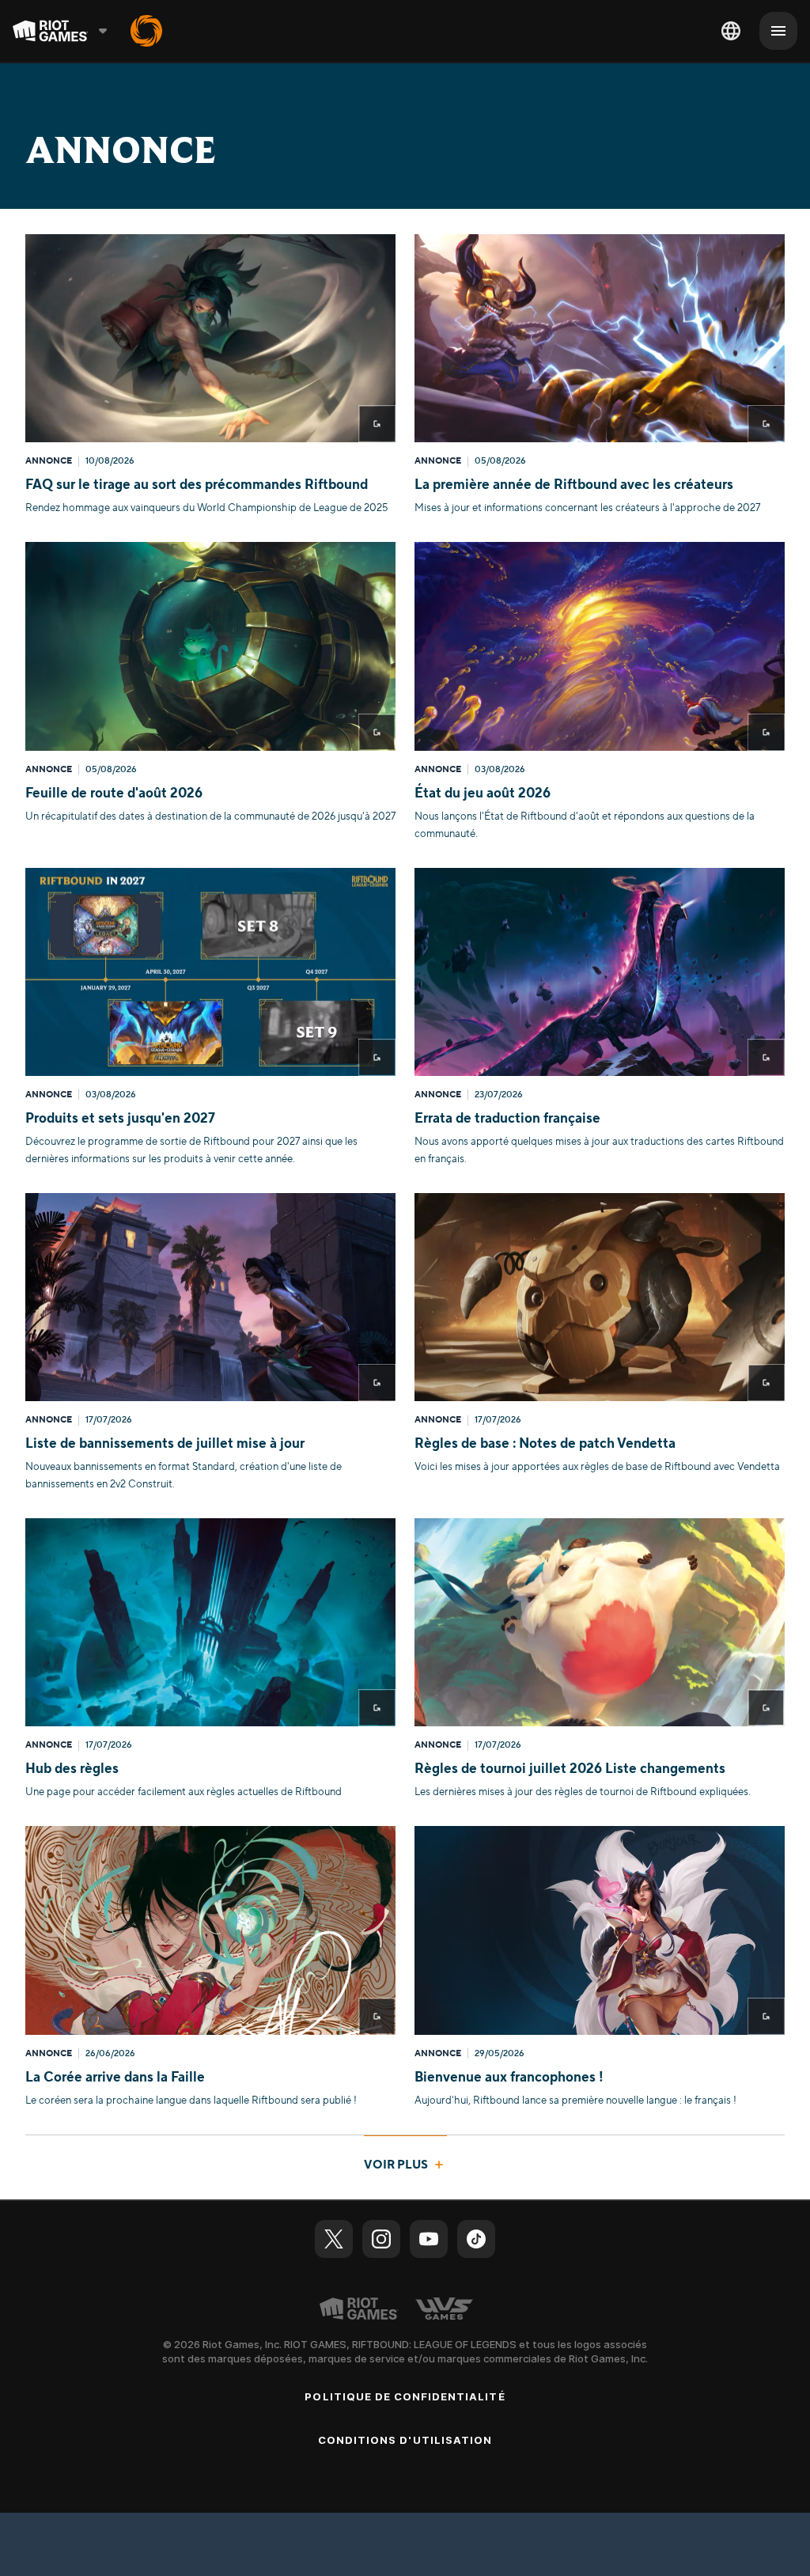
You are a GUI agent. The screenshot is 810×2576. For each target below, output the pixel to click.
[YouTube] (429, 2239)
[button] (210, 375)
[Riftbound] (146, 31)
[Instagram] (381, 2239)
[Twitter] (334, 2239)
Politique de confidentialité (405, 2396)
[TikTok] (476, 2239)
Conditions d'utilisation (405, 2440)
